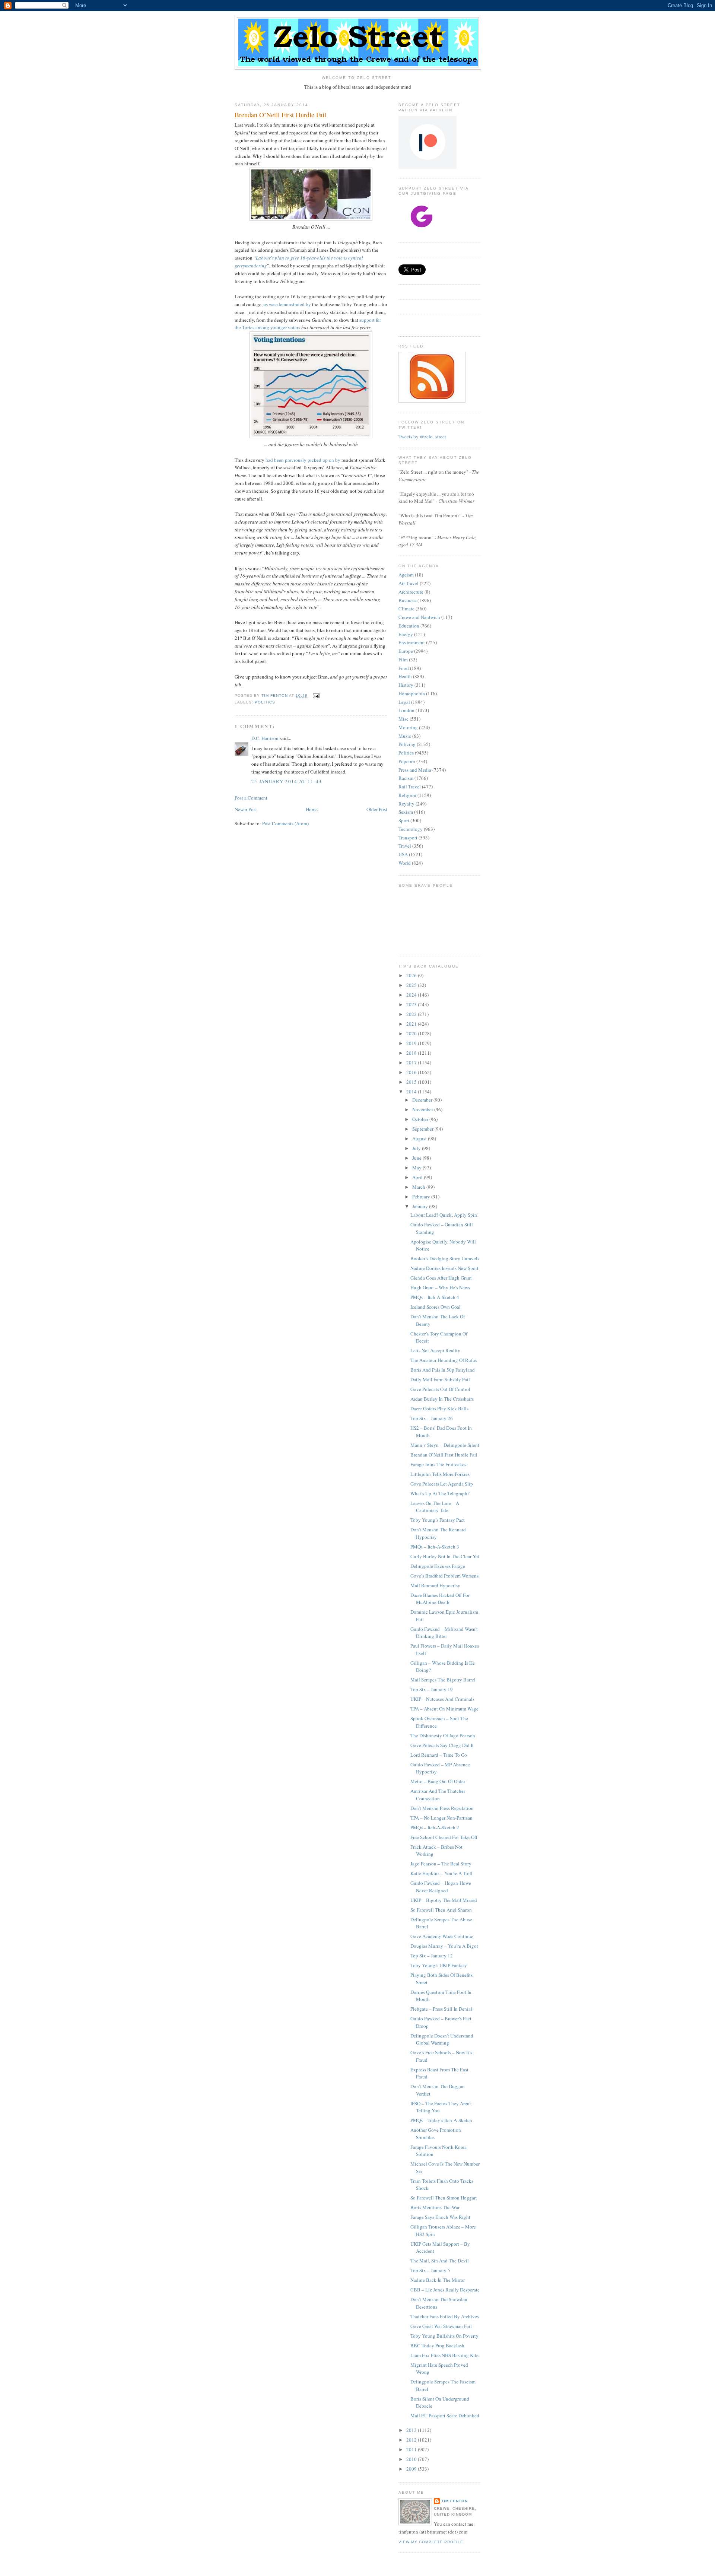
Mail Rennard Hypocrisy (435, 1585)
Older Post (377, 809)
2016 (412, 1072)
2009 (412, 2469)
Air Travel (409, 583)
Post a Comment (251, 798)
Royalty (406, 804)
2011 (412, 2449)
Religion (407, 795)
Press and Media (415, 770)
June (417, 1158)
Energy (406, 634)
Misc (403, 719)
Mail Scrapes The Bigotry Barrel (443, 1680)
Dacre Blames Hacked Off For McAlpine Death (440, 1599)
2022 (412, 1014)
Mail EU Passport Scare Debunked (445, 2415)
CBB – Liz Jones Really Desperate (445, 2290)
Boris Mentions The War (435, 2207)
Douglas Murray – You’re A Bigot (444, 1946)
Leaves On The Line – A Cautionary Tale (435, 1507)
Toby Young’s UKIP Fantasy (439, 1965)
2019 (412, 1043)
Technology (411, 829)
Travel (405, 846)
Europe (406, 651)
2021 (412, 1024)
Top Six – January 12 (432, 1956)
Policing (407, 744)
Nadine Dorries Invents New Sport (444, 1268)
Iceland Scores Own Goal (436, 1307)
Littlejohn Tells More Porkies (440, 1474)
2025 (412, 985)
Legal (404, 702)
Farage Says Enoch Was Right (440, 2217)
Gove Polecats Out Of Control (440, 1389)
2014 (412, 1092)
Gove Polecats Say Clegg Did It (442, 1745)
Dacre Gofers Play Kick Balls (439, 1408)
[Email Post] (316, 695)
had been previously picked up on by (303, 460)
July (417, 1148)
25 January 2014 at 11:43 (287, 781)
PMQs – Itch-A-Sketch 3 (435, 1547)
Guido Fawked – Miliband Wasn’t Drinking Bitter (444, 1633)
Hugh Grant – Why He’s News (440, 1287)
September (423, 1129)
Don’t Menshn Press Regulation (442, 1808)
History (406, 685)
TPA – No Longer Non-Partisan (441, 1818)
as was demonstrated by (287, 304)
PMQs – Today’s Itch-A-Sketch (441, 2120)
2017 (412, 1063)
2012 (412, 2440)
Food (404, 668)
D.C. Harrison (265, 738)
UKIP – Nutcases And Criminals (442, 1699)
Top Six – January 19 (432, 1689)
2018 (412, 1053)
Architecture (411, 592)
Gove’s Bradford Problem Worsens (444, 1576)
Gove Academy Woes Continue (442, 1936)
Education (409, 626)
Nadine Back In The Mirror (438, 2280)
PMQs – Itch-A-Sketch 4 (435, 1297)
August (420, 1138)
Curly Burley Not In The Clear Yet (445, 1556)
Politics (265, 702)
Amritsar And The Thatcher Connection (438, 1795)
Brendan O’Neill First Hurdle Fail (444, 1455)
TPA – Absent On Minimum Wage (444, 1709)
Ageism (406, 575)
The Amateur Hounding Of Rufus (444, 1360)
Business (407, 600)
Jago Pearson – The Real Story (441, 1864)
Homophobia (412, 693)
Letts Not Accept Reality (435, 1350)
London (406, 710)
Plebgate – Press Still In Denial (441, 2009)
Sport (404, 820)
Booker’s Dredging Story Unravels (445, 1258)
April (418, 1177)
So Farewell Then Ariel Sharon (441, 1910)
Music (405, 736)
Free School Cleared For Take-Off (444, 1837)
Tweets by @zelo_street (422, 436)
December (423, 1100)
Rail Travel (410, 787)
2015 (412, 1082)
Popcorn (407, 761)
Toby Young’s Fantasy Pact (438, 1520)
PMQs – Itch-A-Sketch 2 (435, 1827)
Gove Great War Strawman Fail (441, 2326)
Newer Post (246, 809)
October (421, 1119)
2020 (412, 1033)
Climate (406, 609)
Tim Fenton (455, 2501)
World (405, 863)
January (421, 1206)
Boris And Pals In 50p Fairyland (443, 1370)
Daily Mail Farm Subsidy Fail (440, 1379)
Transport (408, 838)
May (417, 1168)
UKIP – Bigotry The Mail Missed (444, 1900)
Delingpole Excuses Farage (438, 1566)
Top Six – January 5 (430, 2270)
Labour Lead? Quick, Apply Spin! (444, 1215)
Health (405, 676)
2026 (412, 975)
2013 (412, 2430)
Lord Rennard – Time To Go (439, 1755)
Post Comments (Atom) (285, 823)
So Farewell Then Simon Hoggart (444, 2198)
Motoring (408, 727)
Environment (412, 642)
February (422, 1197)
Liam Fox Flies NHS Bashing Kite (444, 2355)
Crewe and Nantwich (419, 617)
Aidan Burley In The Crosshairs (442, 1399)
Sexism (406, 812)
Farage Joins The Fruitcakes (438, 1464)
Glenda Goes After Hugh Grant (441, 1278)
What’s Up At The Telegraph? (440, 1493)
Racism (406, 778)
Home (312, 809)
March (419, 1187)
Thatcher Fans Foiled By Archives (445, 2316)
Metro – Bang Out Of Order (438, 1781)
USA (403, 854)
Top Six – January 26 (432, 1418)
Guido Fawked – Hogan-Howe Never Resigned (441, 1887)
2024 (412, 995)
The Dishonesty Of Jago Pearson (443, 1735)
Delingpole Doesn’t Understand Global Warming (442, 2039)
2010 (412, 2459)
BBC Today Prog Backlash (437, 2345)
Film (403, 660)
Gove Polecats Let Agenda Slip (442, 1484)
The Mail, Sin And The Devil (440, 2261)
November (423, 1109)
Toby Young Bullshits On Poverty (444, 2336)
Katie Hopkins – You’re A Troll (441, 1873)
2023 (412, 1004)
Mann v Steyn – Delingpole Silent (445, 1445)
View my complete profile (431, 2542)
